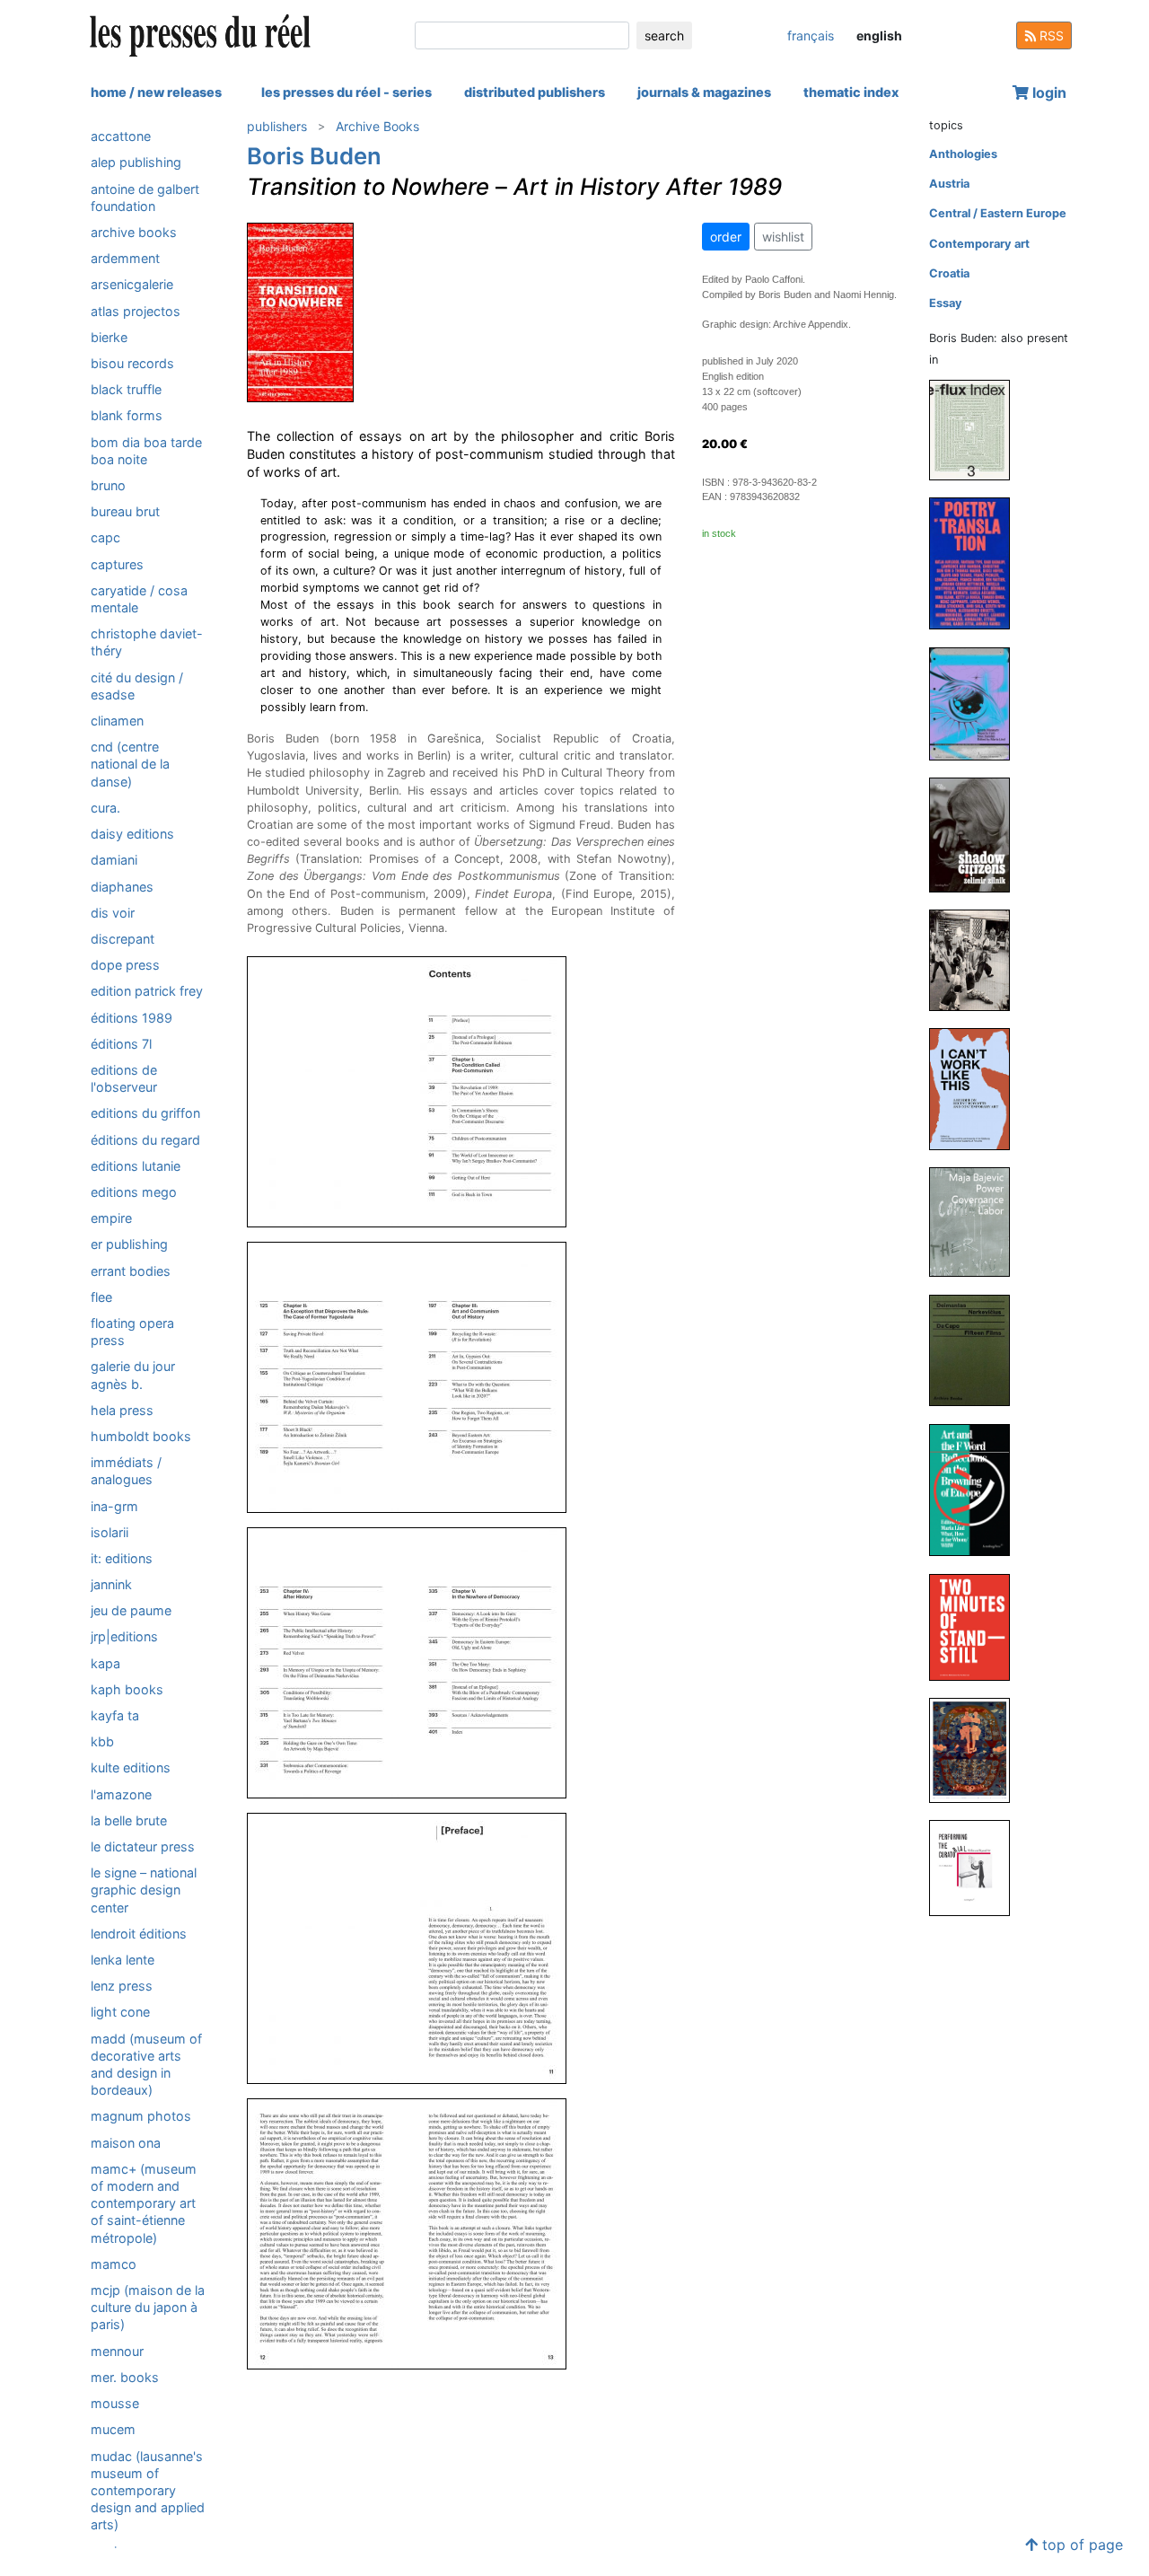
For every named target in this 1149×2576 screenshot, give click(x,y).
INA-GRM (114, 1505)
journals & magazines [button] (704, 92)
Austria (949, 184)
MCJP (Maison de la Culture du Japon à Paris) (148, 2307)
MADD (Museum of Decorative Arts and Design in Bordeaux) (146, 2065)
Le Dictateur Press (143, 1846)
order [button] (726, 237)
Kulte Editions (131, 1767)
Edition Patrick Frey (147, 991)
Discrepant (123, 939)
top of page (1080, 2545)
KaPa (105, 1663)
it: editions (122, 1558)
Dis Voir (113, 913)
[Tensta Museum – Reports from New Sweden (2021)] (977, 703)
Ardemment (125, 258)
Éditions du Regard (145, 1139)
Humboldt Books (141, 1436)
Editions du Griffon (145, 1113)
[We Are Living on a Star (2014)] (977, 1750)
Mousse (115, 2403)
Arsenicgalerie (132, 284)
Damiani (114, 860)
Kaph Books (127, 1689)
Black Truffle (126, 389)
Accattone (121, 136)
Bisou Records (132, 363)
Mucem (113, 2429)
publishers (277, 126)
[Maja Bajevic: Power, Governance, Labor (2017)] (977, 1222)
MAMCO (114, 2264)
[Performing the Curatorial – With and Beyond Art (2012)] (977, 1867)
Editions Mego (134, 1192)
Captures (117, 563)
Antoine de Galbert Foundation (145, 197)
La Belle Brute (129, 1820)
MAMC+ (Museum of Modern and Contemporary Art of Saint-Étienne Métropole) (144, 2203)
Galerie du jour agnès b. (133, 1375)
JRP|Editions (124, 1636)
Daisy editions (132, 834)
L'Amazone (121, 1794)
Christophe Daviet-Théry (147, 642)
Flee (101, 1297)
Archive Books (134, 232)
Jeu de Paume (131, 1610)
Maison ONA (126, 2143)
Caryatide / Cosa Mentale (139, 599)
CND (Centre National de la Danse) (130, 764)
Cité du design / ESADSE (137, 685)
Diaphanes (122, 886)
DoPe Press (125, 965)
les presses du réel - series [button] (346, 92)
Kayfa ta (115, 1715)
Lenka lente (123, 1960)
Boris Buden (314, 156)
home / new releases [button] (156, 92)
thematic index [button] (851, 92)
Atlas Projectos (136, 310)
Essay (946, 303)
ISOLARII (110, 1532)
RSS (1050, 35)
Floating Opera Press (132, 1332)
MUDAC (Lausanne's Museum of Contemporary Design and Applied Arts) (148, 2491)
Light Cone (120, 2012)
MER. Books (125, 2377)
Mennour (117, 2351)
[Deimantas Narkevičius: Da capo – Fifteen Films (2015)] (977, 1350)
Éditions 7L (121, 1044)
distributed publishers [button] (535, 92)
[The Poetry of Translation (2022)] (977, 563)
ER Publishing (129, 1244)
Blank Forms (127, 415)
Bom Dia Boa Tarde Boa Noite (146, 450)
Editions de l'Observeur (124, 1078)
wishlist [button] (783, 237)
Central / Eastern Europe (998, 213)
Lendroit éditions (139, 1934)
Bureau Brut (125, 511)
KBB (102, 1741)
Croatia (949, 273)
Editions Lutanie (136, 1166)
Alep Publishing (136, 162)
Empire (111, 1218)
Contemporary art (979, 244)
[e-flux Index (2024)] (977, 430)
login (1048, 92)
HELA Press (122, 1410)
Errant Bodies (131, 1270)
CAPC (105, 537)
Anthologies (963, 154)
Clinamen (117, 721)
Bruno (108, 485)
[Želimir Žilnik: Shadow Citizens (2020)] (977, 835)
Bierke (109, 337)
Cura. (105, 808)
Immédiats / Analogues (126, 1471)
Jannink (111, 1584)
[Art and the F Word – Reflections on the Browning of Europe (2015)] (977, 1489)
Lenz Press (122, 1986)
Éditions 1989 (132, 1017)
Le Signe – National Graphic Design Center (144, 1890)
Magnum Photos (141, 2116)
